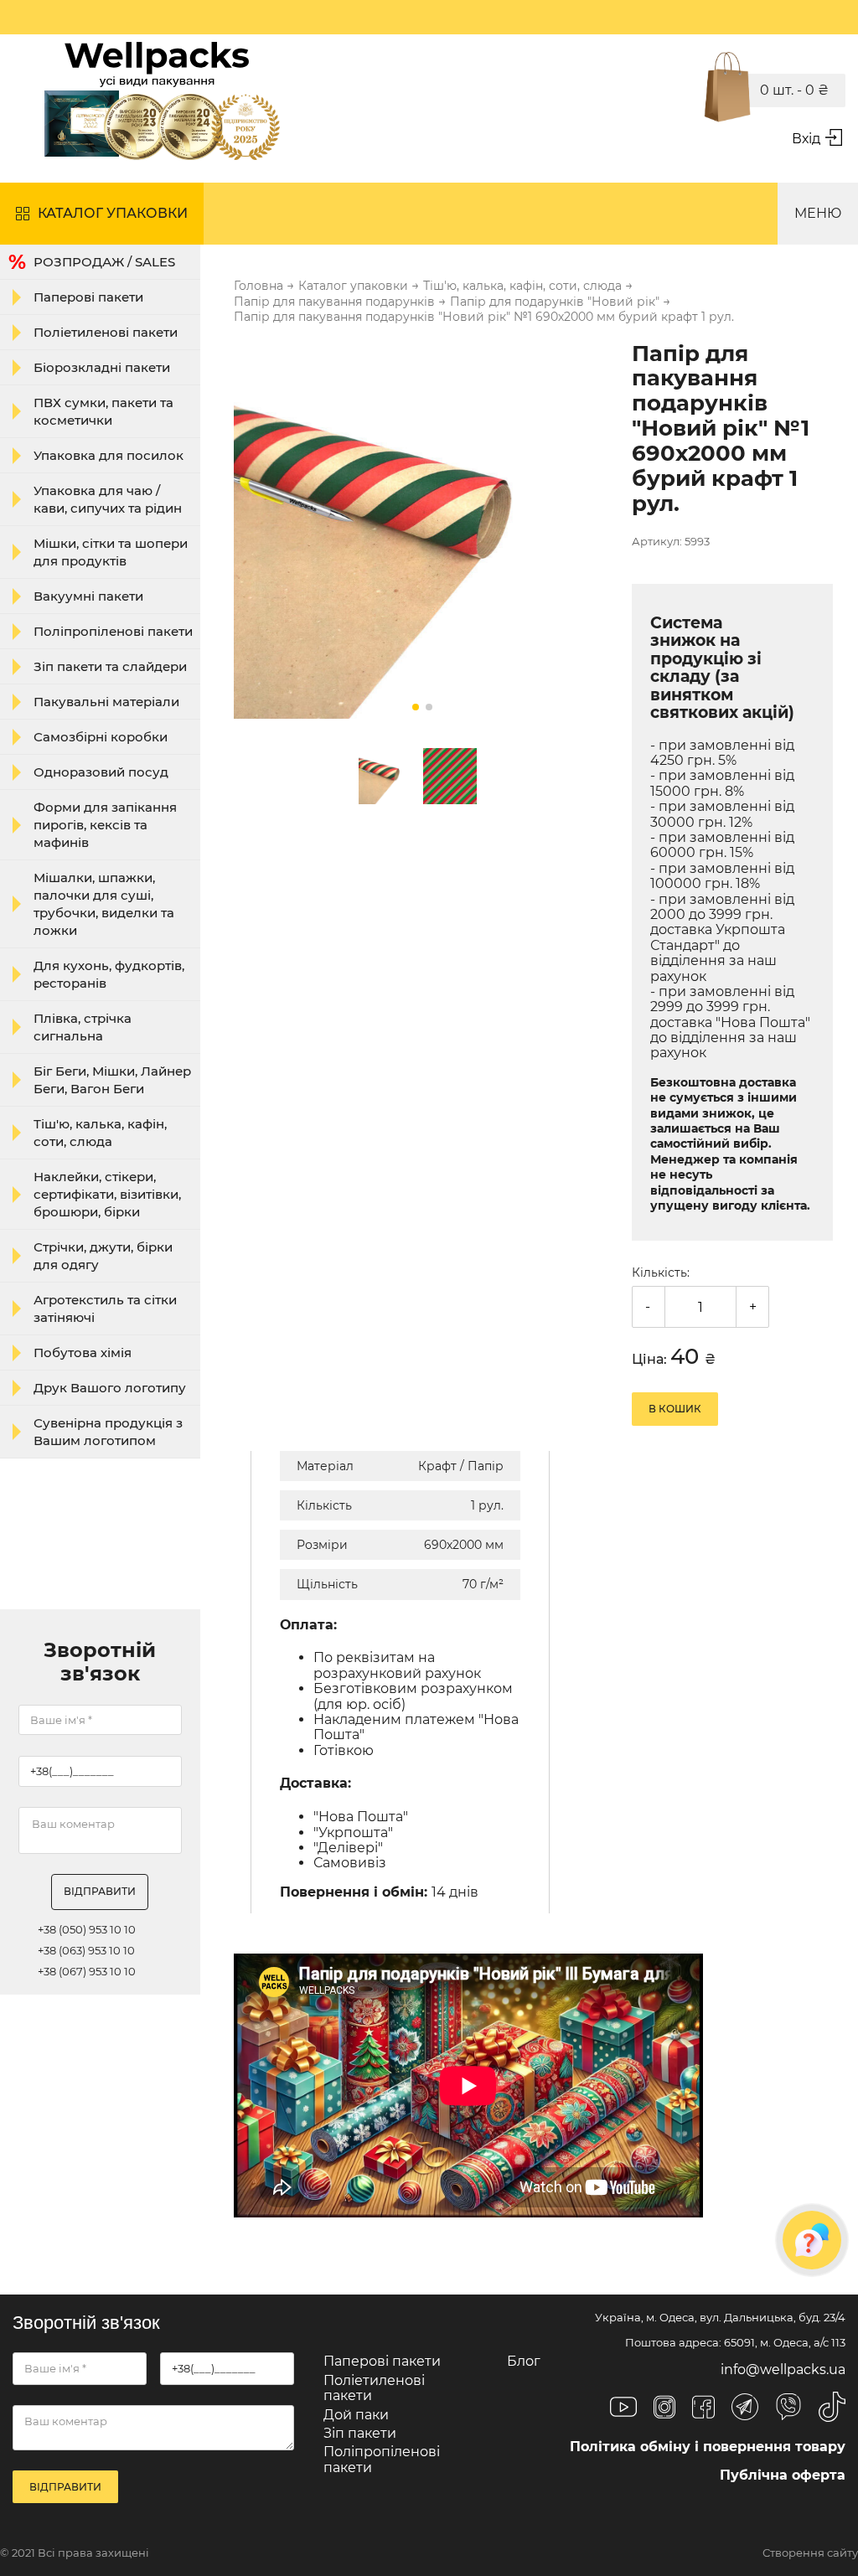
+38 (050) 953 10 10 (87, 1930)
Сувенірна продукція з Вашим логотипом (108, 1432)
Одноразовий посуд (101, 772)
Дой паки (356, 2415)
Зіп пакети (360, 2433)
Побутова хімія (83, 1353)
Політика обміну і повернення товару (708, 2447)
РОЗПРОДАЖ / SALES (104, 262)
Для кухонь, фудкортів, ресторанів (109, 974)
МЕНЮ (818, 213)
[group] (422, 532)
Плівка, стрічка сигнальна (83, 1027)
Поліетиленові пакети (106, 332)
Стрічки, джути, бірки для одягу (103, 1256)
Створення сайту (810, 2553)
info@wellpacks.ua (783, 2370)
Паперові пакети (88, 297)
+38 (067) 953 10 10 (87, 1972)
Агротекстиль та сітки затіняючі (105, 1309)
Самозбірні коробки (101, 737)
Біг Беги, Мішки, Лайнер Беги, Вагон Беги (112, 1080)
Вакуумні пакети (88, 596)
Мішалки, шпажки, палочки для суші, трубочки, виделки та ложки (104, 904)
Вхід (806, 139)
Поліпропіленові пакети (113, 631)
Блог (524, 2361)
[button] (416, 707)
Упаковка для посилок (109, 455)
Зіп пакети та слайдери (110, 666)
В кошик (675, 1409)
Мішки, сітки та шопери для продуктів (111, 552)
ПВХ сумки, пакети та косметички (103, 411)
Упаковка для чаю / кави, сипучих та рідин (108, 499)
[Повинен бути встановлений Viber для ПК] (788, 2408)
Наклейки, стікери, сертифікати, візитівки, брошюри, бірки (107, 1194)
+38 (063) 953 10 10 (86, 1951)
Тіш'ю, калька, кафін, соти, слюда (100, 1133)
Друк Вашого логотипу (110, 1388)
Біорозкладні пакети (102, 367)
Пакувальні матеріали (106, 702)
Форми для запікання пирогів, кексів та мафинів (105, 825)
